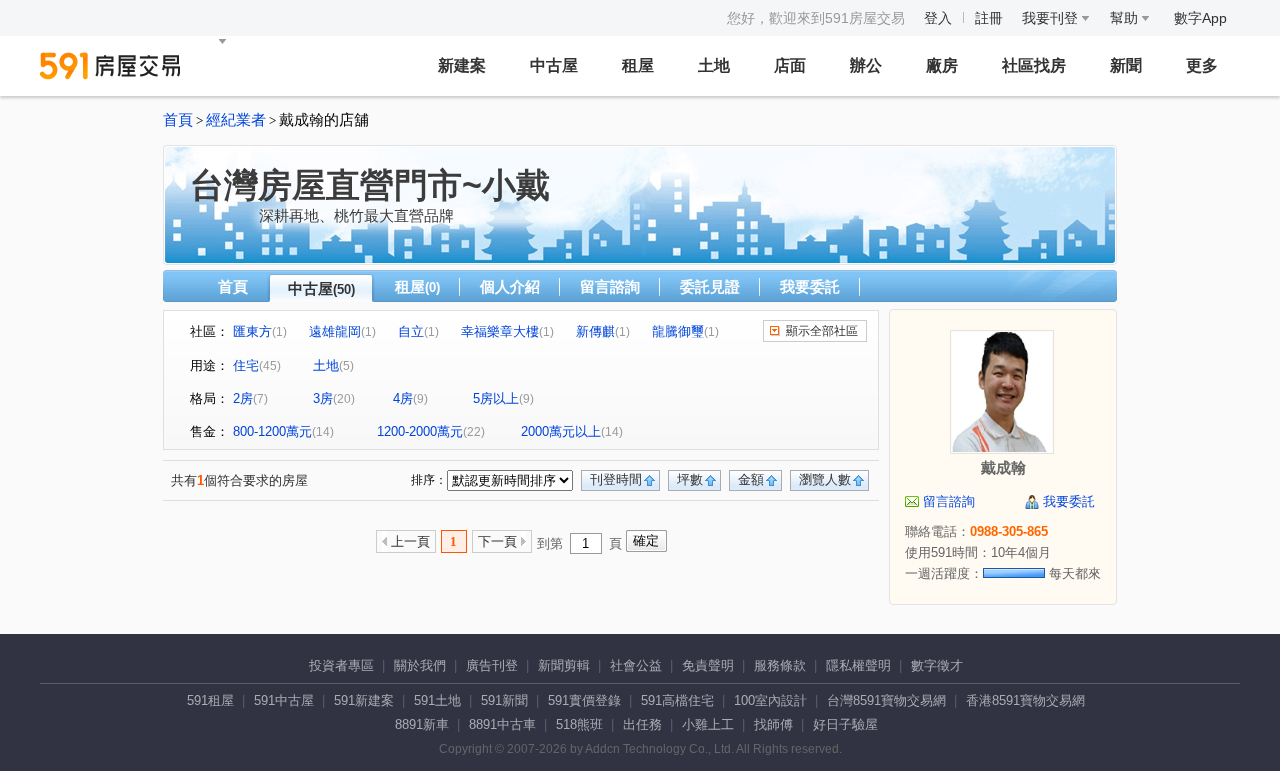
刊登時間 (616, 479)
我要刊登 (1052, 18)
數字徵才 (937, 665)
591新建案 (364, 700)
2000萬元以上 (561, 431)
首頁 (178, 120)
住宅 (246, 365)
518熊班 (579, 724)
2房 (243, 398)
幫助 (1126, 18)
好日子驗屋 (845, 724)
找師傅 (773, 724)
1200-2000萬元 (420, 431)
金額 (751, 479)
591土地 (437, 700)
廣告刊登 (492, 665)
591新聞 (504, 700)
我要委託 (810, 286)
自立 (411, 331)
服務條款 (780, 665)
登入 (938, 18)
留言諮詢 (610, 286)
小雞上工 (708, 724)
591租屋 (210, 700)
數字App (1200, 18)
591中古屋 (284, 700)
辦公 (866, 65)
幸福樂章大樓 (500, 331)
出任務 (642, 724)
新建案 (462, 65)
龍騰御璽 (678, 331)
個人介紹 (510, 286)
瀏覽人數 (825, 479)
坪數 (690, 479)
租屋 (638, 65)
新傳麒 (595, 331)
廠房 (942, 65)
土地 (714, 65)
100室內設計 (770, 700)
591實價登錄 (584, 700)
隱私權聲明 (858, 665)
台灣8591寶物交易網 (886, 700)
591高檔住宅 (677, 700)
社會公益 (636, 665)
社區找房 (1034, 65)
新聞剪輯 (564, 665)
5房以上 (496, 398)
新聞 (1126, 65)
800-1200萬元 (272, 431)
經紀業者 (236, 120)
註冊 (989, 18)
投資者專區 (341, 665)
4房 (403, 398)
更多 (1202, 65)
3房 (323, 398)
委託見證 (710, 286)
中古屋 (554, 65)
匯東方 (252, 331)
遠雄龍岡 (335, 331)
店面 (790, 65)
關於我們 (420, 665)
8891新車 (422, 724)
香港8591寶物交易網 (1025, 700)
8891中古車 (502, 724)
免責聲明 (708, 665)
